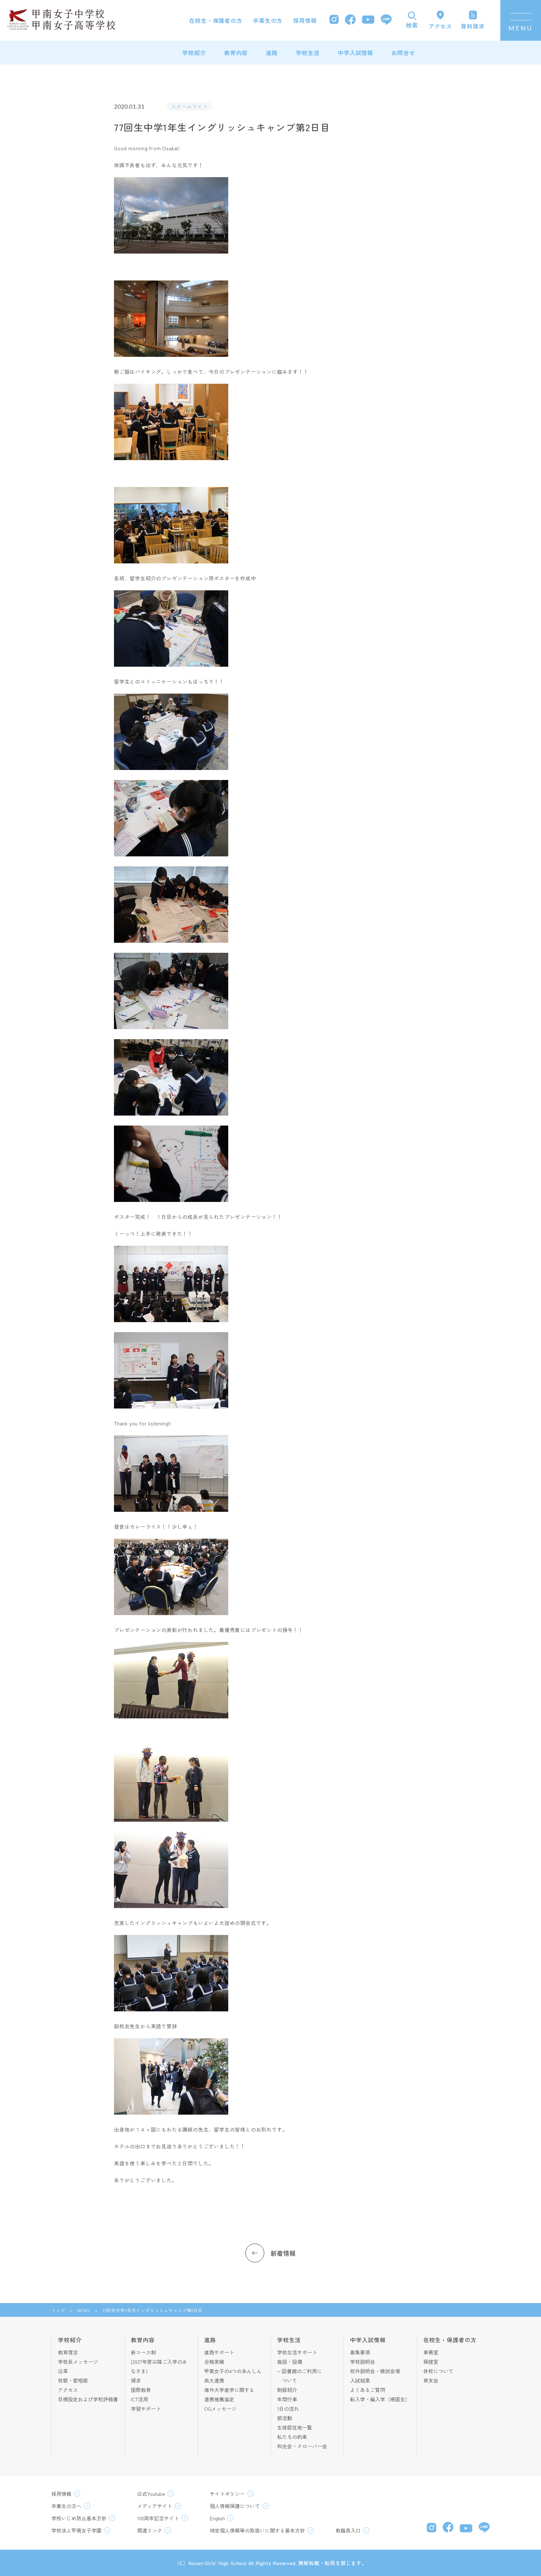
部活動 (285, 2418)
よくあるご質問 (368, 2390)
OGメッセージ (220, 2409)
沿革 (63, 2371)
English (217, 2518)
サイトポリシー (227, 2494)
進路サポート (219, 2352)
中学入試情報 (356, 53)
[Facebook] (350, 21)
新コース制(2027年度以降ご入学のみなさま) (159, 2362)
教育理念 (68, 2352)
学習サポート (146, 2409)
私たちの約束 (292, 2437)
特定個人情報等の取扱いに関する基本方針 (257, 2530)
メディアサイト (155, 2506)
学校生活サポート (297, 2352)
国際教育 (141, 2390)
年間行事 (287, 2399)
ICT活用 (139, 2399)
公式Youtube (151, 2494)
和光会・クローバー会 (302, 2446)
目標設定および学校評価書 (88, 2399)
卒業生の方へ (66, 2506)
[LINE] (386, 20)
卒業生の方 (268, 20)
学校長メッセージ (78, 2362)
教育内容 (236, 53)
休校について (438, 2371)
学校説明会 (363, 2362)
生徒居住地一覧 (295, 2427)
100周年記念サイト (158, 2518)
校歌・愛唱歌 (73, 2380)
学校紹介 (194, 53)
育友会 (431, 2380)
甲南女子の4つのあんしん (233, 2371)
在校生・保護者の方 (216, 20)
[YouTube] (368, 20)
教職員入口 (348, 2530)
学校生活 (308, 53)
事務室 (431, 2352)
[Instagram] (334, 20)
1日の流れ (288, 2409)
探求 (136, 2380)
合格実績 (214, 2362)
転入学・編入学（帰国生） (380, 2399)
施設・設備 (290, 2362)
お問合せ (403, 53)
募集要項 (360, 2352)
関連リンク (150, 2530)
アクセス (68, 2390)
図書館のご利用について (302, 2376)
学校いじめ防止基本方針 (79, 2518)
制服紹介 (287, 2390)
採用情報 (305, 20)
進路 (272, 53)
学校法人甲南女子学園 (76, 2530)
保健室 (431, 2362)
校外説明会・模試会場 (375, 2371)
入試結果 (360, 2380)
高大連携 (214, 2380)
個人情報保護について (235, 2506)
